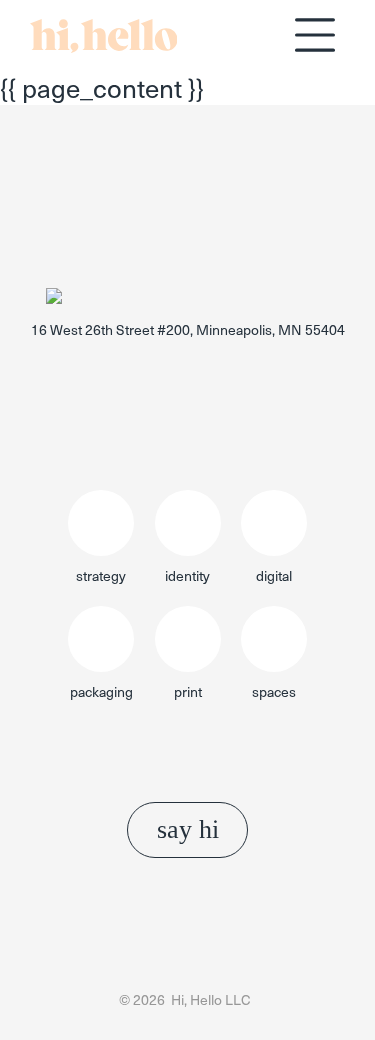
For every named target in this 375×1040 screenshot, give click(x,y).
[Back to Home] (103, 43)
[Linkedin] (173, 373)
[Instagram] (202, 373)
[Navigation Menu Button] (315, 35)
